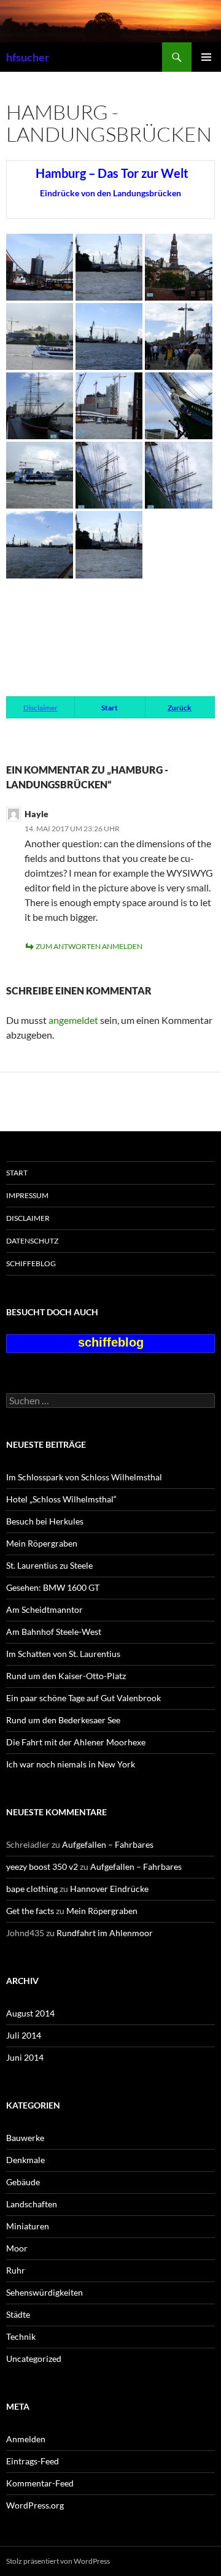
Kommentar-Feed (40, 2483)
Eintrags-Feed (33, 2461)
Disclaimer (28, 1218)
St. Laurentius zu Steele (49, 1565)
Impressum (27, 1195)
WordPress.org (35, 2505)
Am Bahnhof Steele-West (54, 1632)
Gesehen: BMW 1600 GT (53, 1587)
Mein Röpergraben (42, 1543)
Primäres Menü (206, 57)
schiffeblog (31, 1263)
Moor (17, 2248)
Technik (21, 2336)
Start (17, 1173)
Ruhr (16, 2270)
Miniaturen (28, 2226)
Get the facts (30, 1911)
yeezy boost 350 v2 (42, 1867)
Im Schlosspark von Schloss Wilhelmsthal (84, 1477)
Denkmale (25, 2160)
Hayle (37, 814)
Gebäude (23, 2182)
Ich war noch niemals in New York (71, 1764)
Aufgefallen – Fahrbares (108, 1844)
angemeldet (73, 1020)
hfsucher (28, 57)
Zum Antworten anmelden (89, 946)
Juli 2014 (24, 2035)
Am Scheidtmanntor (45, 1609)
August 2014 (30, 2013)
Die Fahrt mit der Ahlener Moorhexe (76, 1742)
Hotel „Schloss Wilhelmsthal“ (61, 1499)
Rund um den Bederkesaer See (63, 1720)
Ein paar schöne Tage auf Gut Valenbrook (83, 1698)
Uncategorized (34, 2359)
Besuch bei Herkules (45, 1521)
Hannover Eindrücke (109, 1889)
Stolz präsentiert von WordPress (58, 2561)
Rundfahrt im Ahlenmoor (105, 1933)
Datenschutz (32, 1241)
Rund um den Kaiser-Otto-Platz (66, 1676)
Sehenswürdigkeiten (45, 2292)
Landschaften (32, 2204)
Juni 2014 (25, 2057)
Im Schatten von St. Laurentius (63, 1654)
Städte (18, 2314)
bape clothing (32, 1889)
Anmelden (26, 2439)
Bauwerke (25, 2138)
